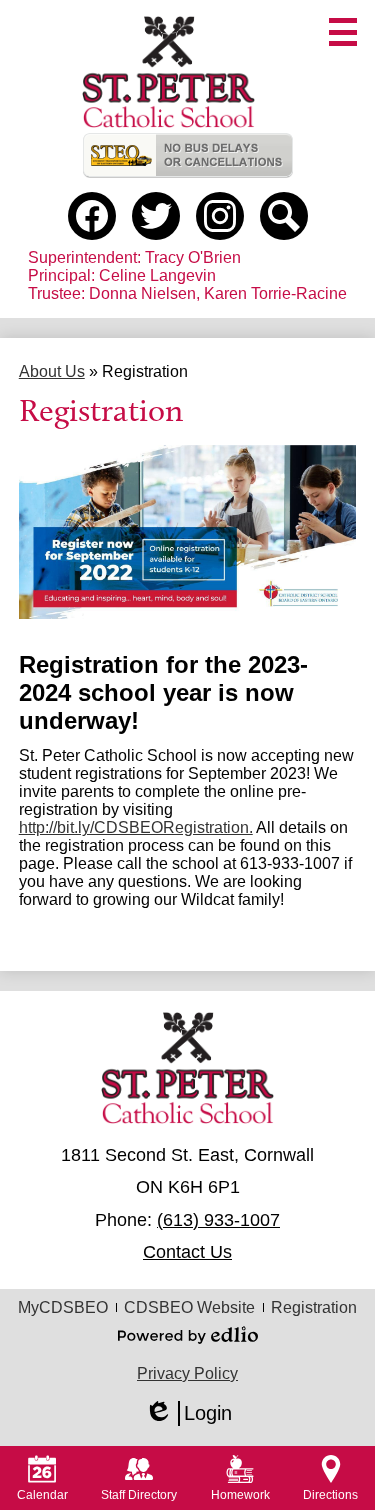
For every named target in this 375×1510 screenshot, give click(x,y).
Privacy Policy (187, 1373)
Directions (330, 1495)
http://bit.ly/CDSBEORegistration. (136, 827)
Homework (240, 1495)
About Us (52, 371)
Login (188, 1414)
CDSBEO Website (189, 1307)
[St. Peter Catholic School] (169, 71)
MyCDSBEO (63, 1307)
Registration (314, 1307)
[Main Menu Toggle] (343, 32)
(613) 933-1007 (218, 1220)
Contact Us (187, 1252)
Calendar (42, 1495)
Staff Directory (139, 1495)
